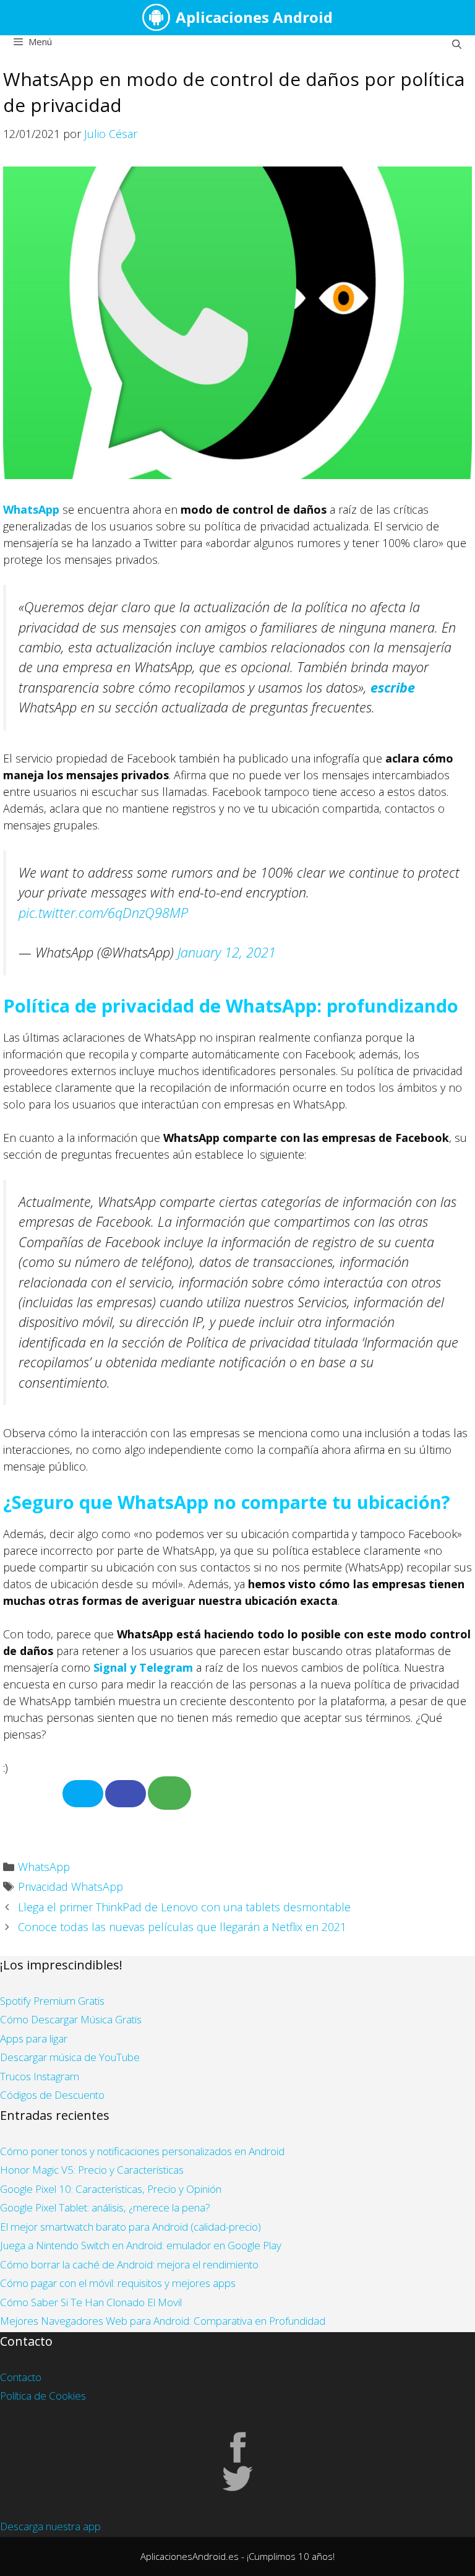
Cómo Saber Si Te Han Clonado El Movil (91, 2302)
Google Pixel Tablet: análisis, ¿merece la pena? (105, 2207)
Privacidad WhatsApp (71, 1887)
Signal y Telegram (143, 1667)
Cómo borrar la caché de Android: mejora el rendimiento (129, 2264)
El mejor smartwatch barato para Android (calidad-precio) (131, 2227)
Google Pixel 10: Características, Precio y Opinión (111, 2189)
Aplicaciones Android (254, 17)
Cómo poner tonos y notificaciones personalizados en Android (142, 2151)
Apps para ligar (34, 2038)
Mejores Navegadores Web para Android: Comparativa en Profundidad (163, 2321)
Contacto (21, 2377)
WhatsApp (31, 509)
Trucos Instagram (40, 2076)
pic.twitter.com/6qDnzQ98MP (103, 913)
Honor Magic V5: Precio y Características (92, 2170)
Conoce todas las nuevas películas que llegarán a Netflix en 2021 (182, 1927)
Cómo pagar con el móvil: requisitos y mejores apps (118, 2283)
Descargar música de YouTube (70, 2057)
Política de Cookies (43, 2396)
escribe (393, 687)
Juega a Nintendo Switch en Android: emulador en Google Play (141, 2245)
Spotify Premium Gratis (52, 2001)
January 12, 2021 (227, 952)
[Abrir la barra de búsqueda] (457, 44)
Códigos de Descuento (52, 2095)
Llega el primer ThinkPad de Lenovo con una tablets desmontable (184, 1907)
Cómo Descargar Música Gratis (71, 2019)
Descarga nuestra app (50, 2526)
